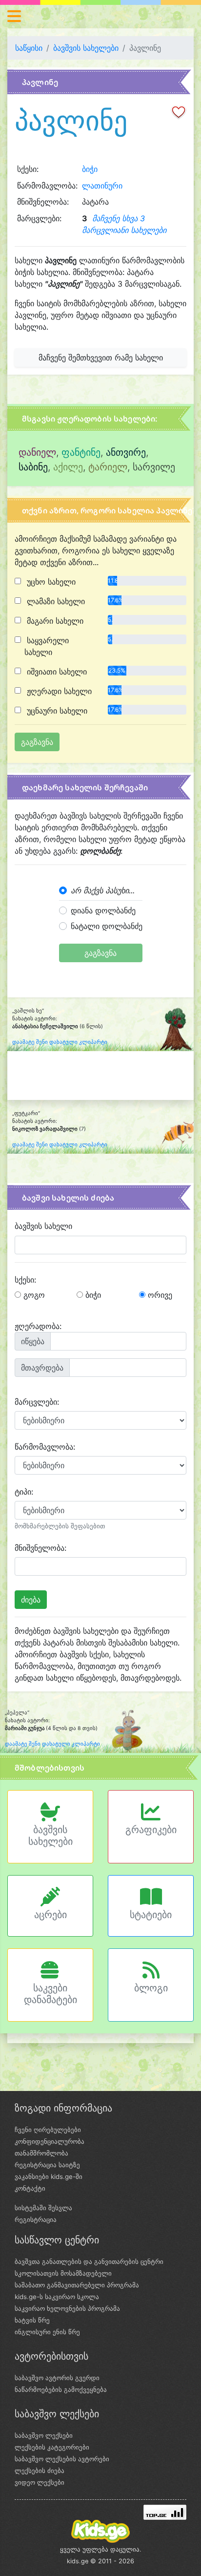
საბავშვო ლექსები (44, 2435)
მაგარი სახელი (54, 621)
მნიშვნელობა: (40, 1548)
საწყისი (29, 48)
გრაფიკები (151, 1830)
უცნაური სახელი (56, 711)
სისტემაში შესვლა (43, 2208)
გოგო (33, 1295)
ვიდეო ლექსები (40, 2482)
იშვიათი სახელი (56, 672)
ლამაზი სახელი (55, 601)
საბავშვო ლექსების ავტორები (62, 2459)
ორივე (159, 1295)
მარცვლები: (37, 1402)
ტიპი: (24, 1492)
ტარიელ (108, 467)
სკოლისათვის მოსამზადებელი (63, 2273)
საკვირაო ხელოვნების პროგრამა (67, 2308)
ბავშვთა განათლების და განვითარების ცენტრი (89, 2261)
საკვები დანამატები (50, 1994)
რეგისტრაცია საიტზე (47, 2165)
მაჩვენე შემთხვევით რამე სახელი (101, 358)
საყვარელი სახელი (47, 646)
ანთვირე (126, 452)
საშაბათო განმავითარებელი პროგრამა (77, 2285)
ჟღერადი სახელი (58, 691)
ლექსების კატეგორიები (52, 2447)
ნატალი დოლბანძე (107, 926)
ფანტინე (81, 452)
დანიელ (37, 452)
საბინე (33, 467)
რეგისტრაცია (36, 2219)
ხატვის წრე (32, 2320)
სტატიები (151, 1915)
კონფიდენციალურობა (50, 2141)
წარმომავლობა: (45, 1447)
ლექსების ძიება (40, 2470)
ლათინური (102, 186)
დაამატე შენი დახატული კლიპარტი (60, 1042)
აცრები (50, 1915)
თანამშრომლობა (41, 2153)
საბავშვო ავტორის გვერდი (57, 2378)
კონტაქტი (30, 2188)
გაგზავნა (100, 953)
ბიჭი (90, 169)
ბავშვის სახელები (86, 48)
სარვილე (154, 467)
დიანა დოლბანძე (103, 910)
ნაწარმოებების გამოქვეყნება (61, 2389)
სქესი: (25, 1280)
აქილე (68, 467)
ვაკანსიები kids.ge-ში (49, 2176)
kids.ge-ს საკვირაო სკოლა (57, 2297)
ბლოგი (151, 1988)
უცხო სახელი (50, 582)
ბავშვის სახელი (43, 1226)
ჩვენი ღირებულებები (48, 2130)
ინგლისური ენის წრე (47, 2332)
